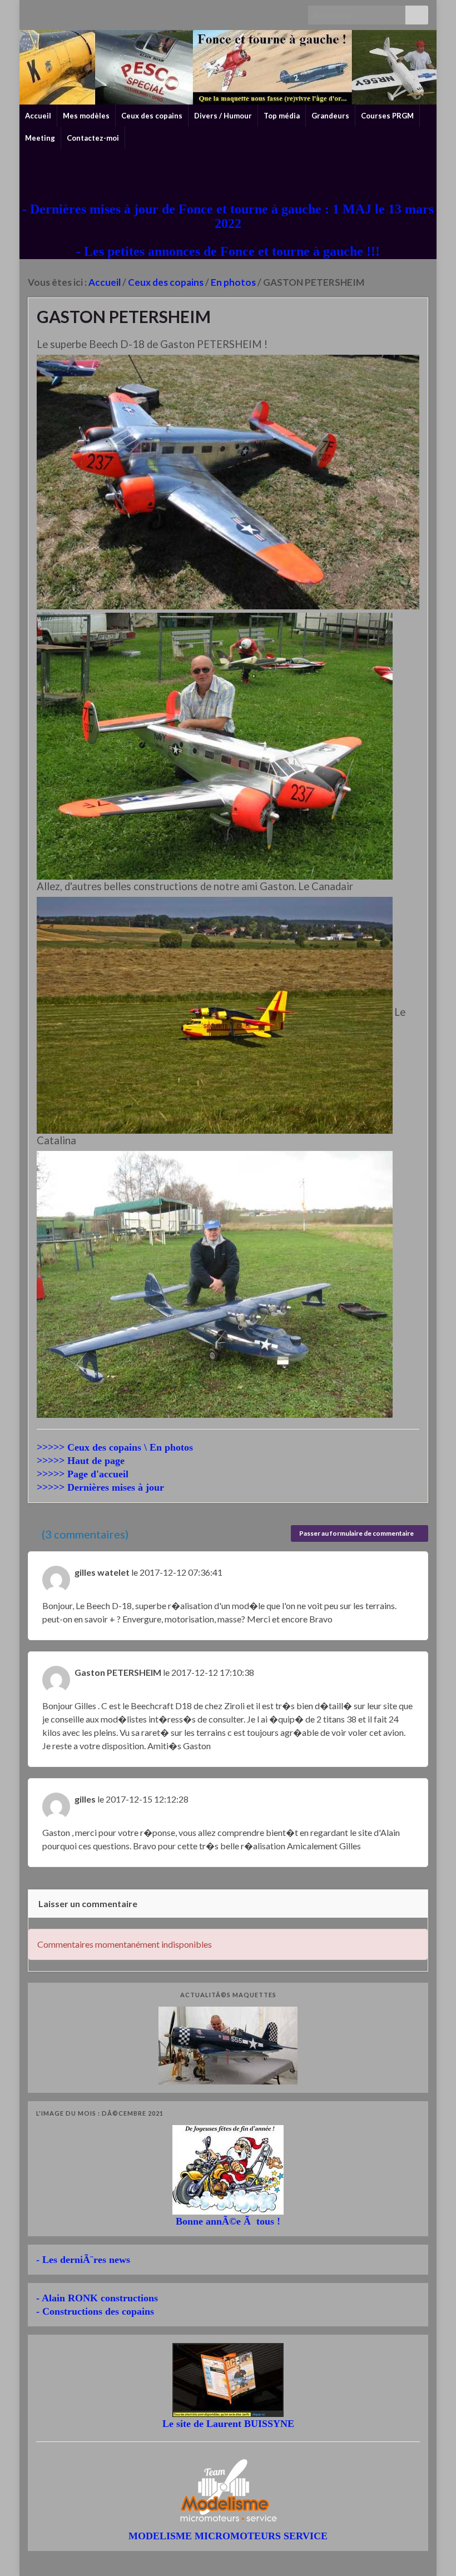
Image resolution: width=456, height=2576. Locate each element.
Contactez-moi (93, 138)
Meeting (40, 138)
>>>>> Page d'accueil (83, 1474)
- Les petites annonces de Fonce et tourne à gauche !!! (228, 251)
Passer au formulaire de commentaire (357, 1533)
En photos (233, 282)
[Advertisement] (228, 174)
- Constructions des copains (95, 2311)
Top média (282, 116)
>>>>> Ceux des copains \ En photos (115, 1447)
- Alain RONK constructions (97, 2298)
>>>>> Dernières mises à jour (100, 1487)
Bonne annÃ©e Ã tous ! (228, 2221)
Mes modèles (86, 116)
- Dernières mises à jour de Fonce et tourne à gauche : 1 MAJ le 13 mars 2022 (228, 216)
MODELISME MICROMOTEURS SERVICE (228, 2536)
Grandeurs (330, 116)
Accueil (38, 116)
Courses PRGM (387, 116)
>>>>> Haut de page (81, 1461)
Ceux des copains (152, 116)
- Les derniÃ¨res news (83, 2260)
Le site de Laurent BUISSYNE (228, 2424)
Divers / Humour (223, 116)
